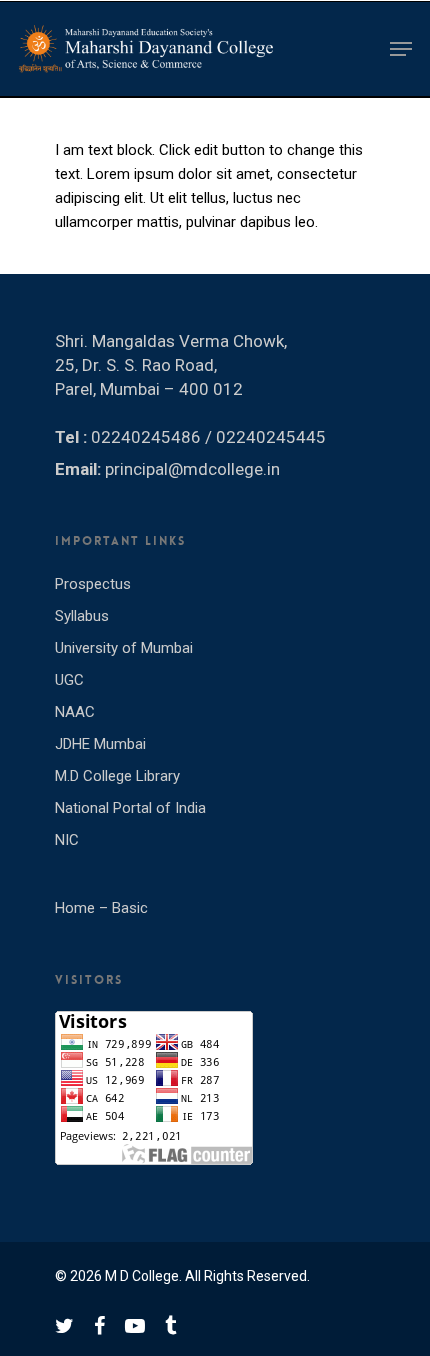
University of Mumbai (124, 648)
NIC (67, 840)
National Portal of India (130, 808)
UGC (69, 680)
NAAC (75, 712)
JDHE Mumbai (100, 744)
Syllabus (82, 616)
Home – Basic (101, 908)
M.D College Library (117, 776)
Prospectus (93, 584)
